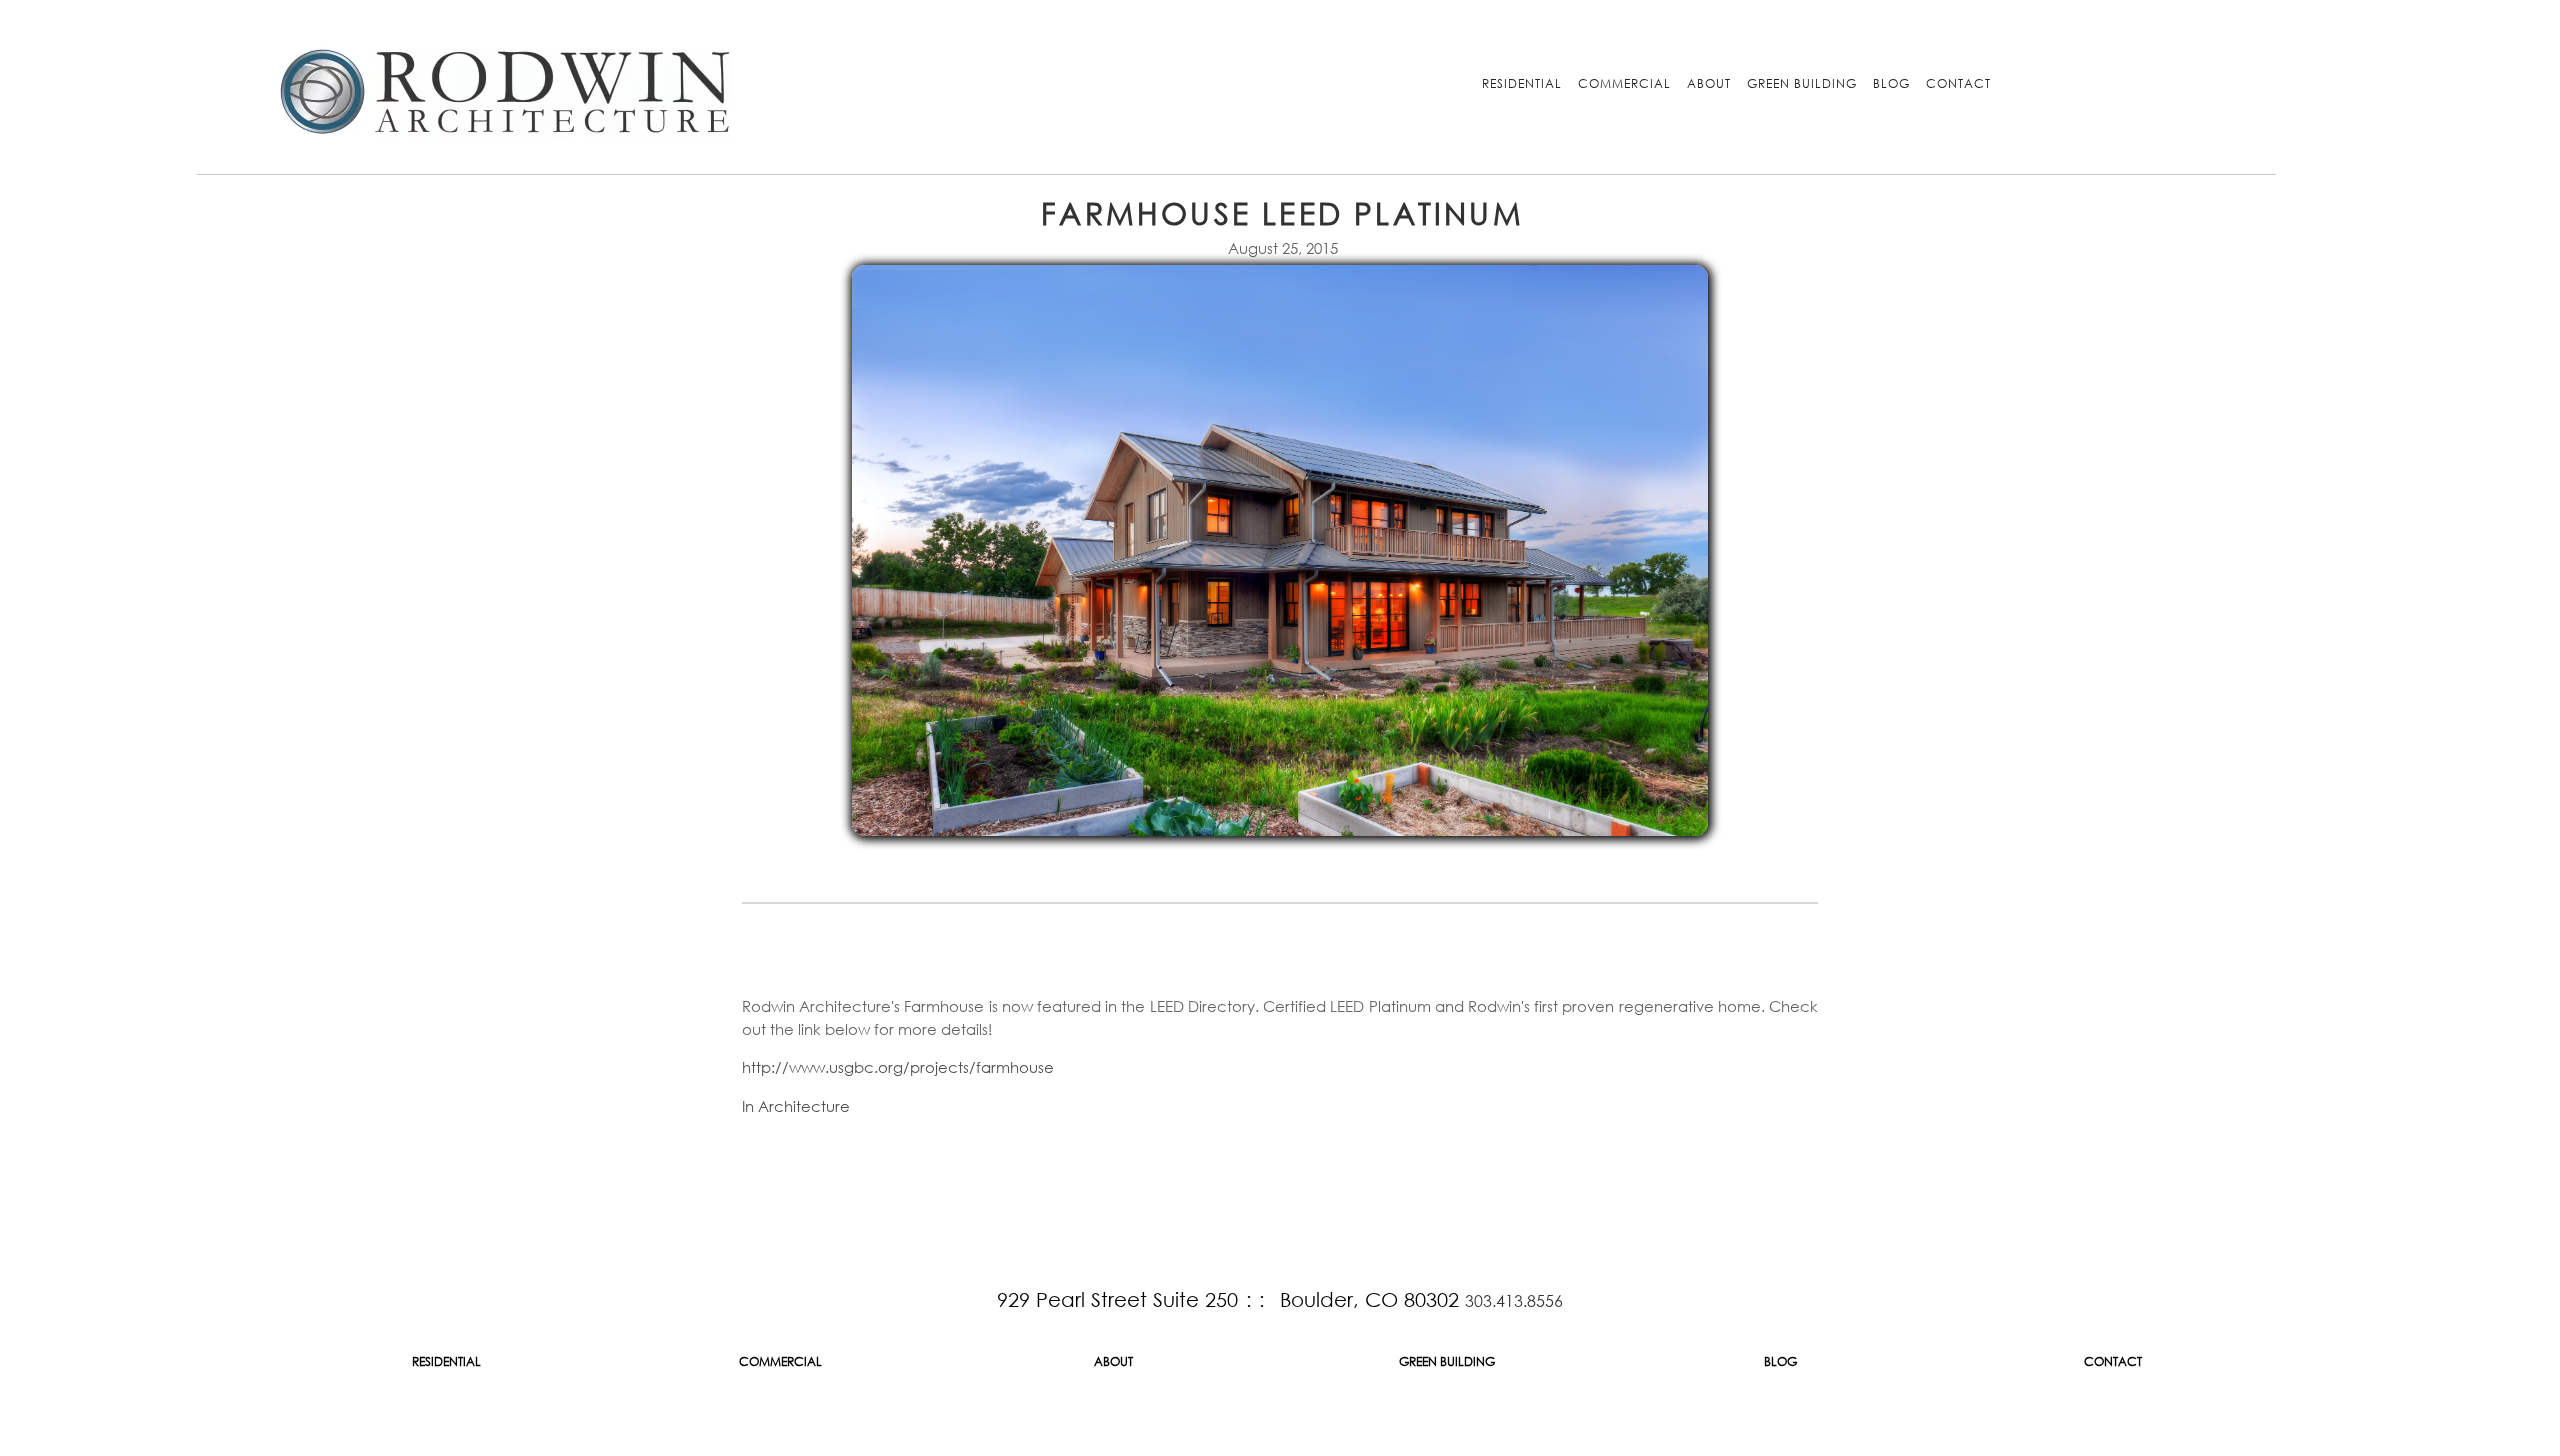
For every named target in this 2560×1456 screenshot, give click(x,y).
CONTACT (1958, 83)
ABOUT (1709, 83)
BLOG (1891, 83)
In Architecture (796, 1106)
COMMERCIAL (1624, 83)
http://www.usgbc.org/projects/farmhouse (898, 1067)
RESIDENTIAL (1522, 83)
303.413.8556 (1514, 1300)
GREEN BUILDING (1802, 83)
